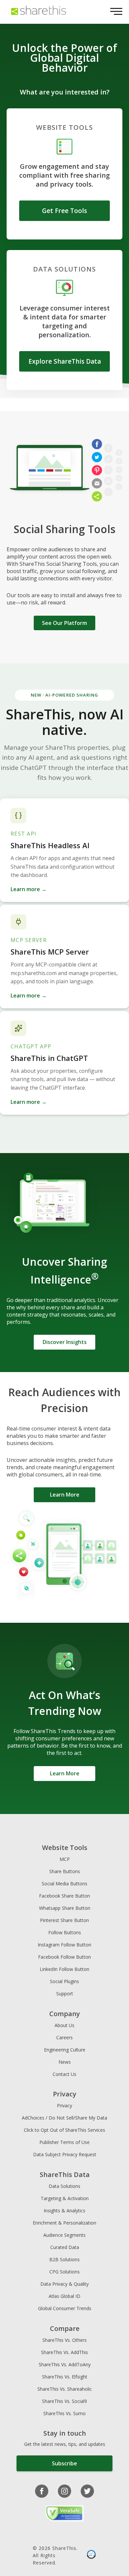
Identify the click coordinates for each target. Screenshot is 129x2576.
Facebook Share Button (64, 1896)
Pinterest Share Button (64, 1920)
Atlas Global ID (64, 2296)
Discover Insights (65, 1342)
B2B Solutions (64, 2259)
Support (65, 1994)
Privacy (64, 2105)
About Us (64, 2025)
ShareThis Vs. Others (64, 2340)
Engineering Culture (65, 2050)
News (65, 2062)
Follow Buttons (65, 1932)
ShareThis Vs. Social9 (64, 2401)
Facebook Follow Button (64, 1957)
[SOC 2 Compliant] (91, 2556)
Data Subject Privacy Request (65, 2154)
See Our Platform (64, 623)
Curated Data (65, 2247)
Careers (64, 2037)
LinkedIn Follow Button (64, 1969)
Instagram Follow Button (64, 1945)
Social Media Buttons (64, 1884)
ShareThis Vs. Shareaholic (65, 2389)
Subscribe (64, 2463)
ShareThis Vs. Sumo (64, 2413)
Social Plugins (64, 1981)
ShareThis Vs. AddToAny (65, 2364)
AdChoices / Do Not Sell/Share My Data (64, 2118)
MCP (65, 1859)
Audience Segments (64, 2235)
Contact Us (64, 2074)
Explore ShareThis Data (65, 361)
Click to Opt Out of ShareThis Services (64, 2130)
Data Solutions (64, 2186)
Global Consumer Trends (65, 2308)
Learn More (65, 1495)
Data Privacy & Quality (64, 2284)
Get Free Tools (64, 211)
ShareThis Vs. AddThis (64, 2352)
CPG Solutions (64, 2272)
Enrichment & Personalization (64, 2223)
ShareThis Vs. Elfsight (65, 2377)
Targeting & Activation (65, 2198)
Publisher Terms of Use (64, 2142)
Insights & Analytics (64, 2211)
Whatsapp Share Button (65, 1908)
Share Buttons (65, 1871)
